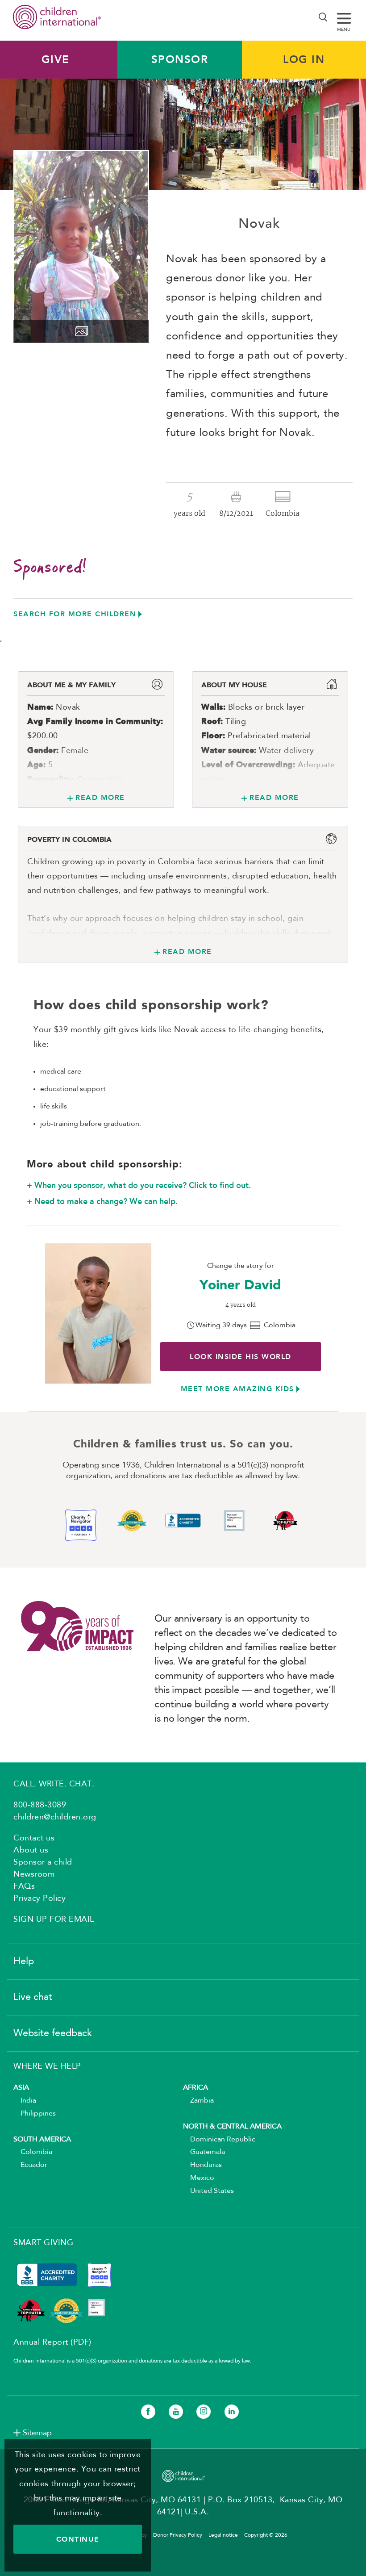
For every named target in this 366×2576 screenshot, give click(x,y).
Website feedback (53, 2033)
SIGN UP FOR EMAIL (54, 1919)
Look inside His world (241, 1357)
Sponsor (180, 59)
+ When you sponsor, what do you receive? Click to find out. (139, 1185)
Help (24, 1961)
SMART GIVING (43, 2243)
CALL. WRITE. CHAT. (54, 1784)
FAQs (24, 1886)
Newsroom (34, 1874)
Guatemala (204, 2152)
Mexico (199, 2178)
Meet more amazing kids (237, 1389)
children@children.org (55, 1817)
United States (208, 2191)
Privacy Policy (40, 1899)
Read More (100, 797)
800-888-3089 (40, 1805)
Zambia (198, 2101)
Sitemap (37, 2433)
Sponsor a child (43, 1862)
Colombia (33, 2152)
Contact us (34, 1838)
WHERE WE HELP (47, 2066)
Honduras (202, 2165)
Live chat (33, 1997)
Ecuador (30, 2165)
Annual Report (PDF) (52, 2342)
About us (31, 1850)
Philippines (35, 2114)
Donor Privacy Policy (178, 2535)
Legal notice (223, 2535)
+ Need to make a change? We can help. (102, 1201)
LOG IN (304, 59)
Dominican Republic (219, 2140)
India (25, 2101)
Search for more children (75, 614)
